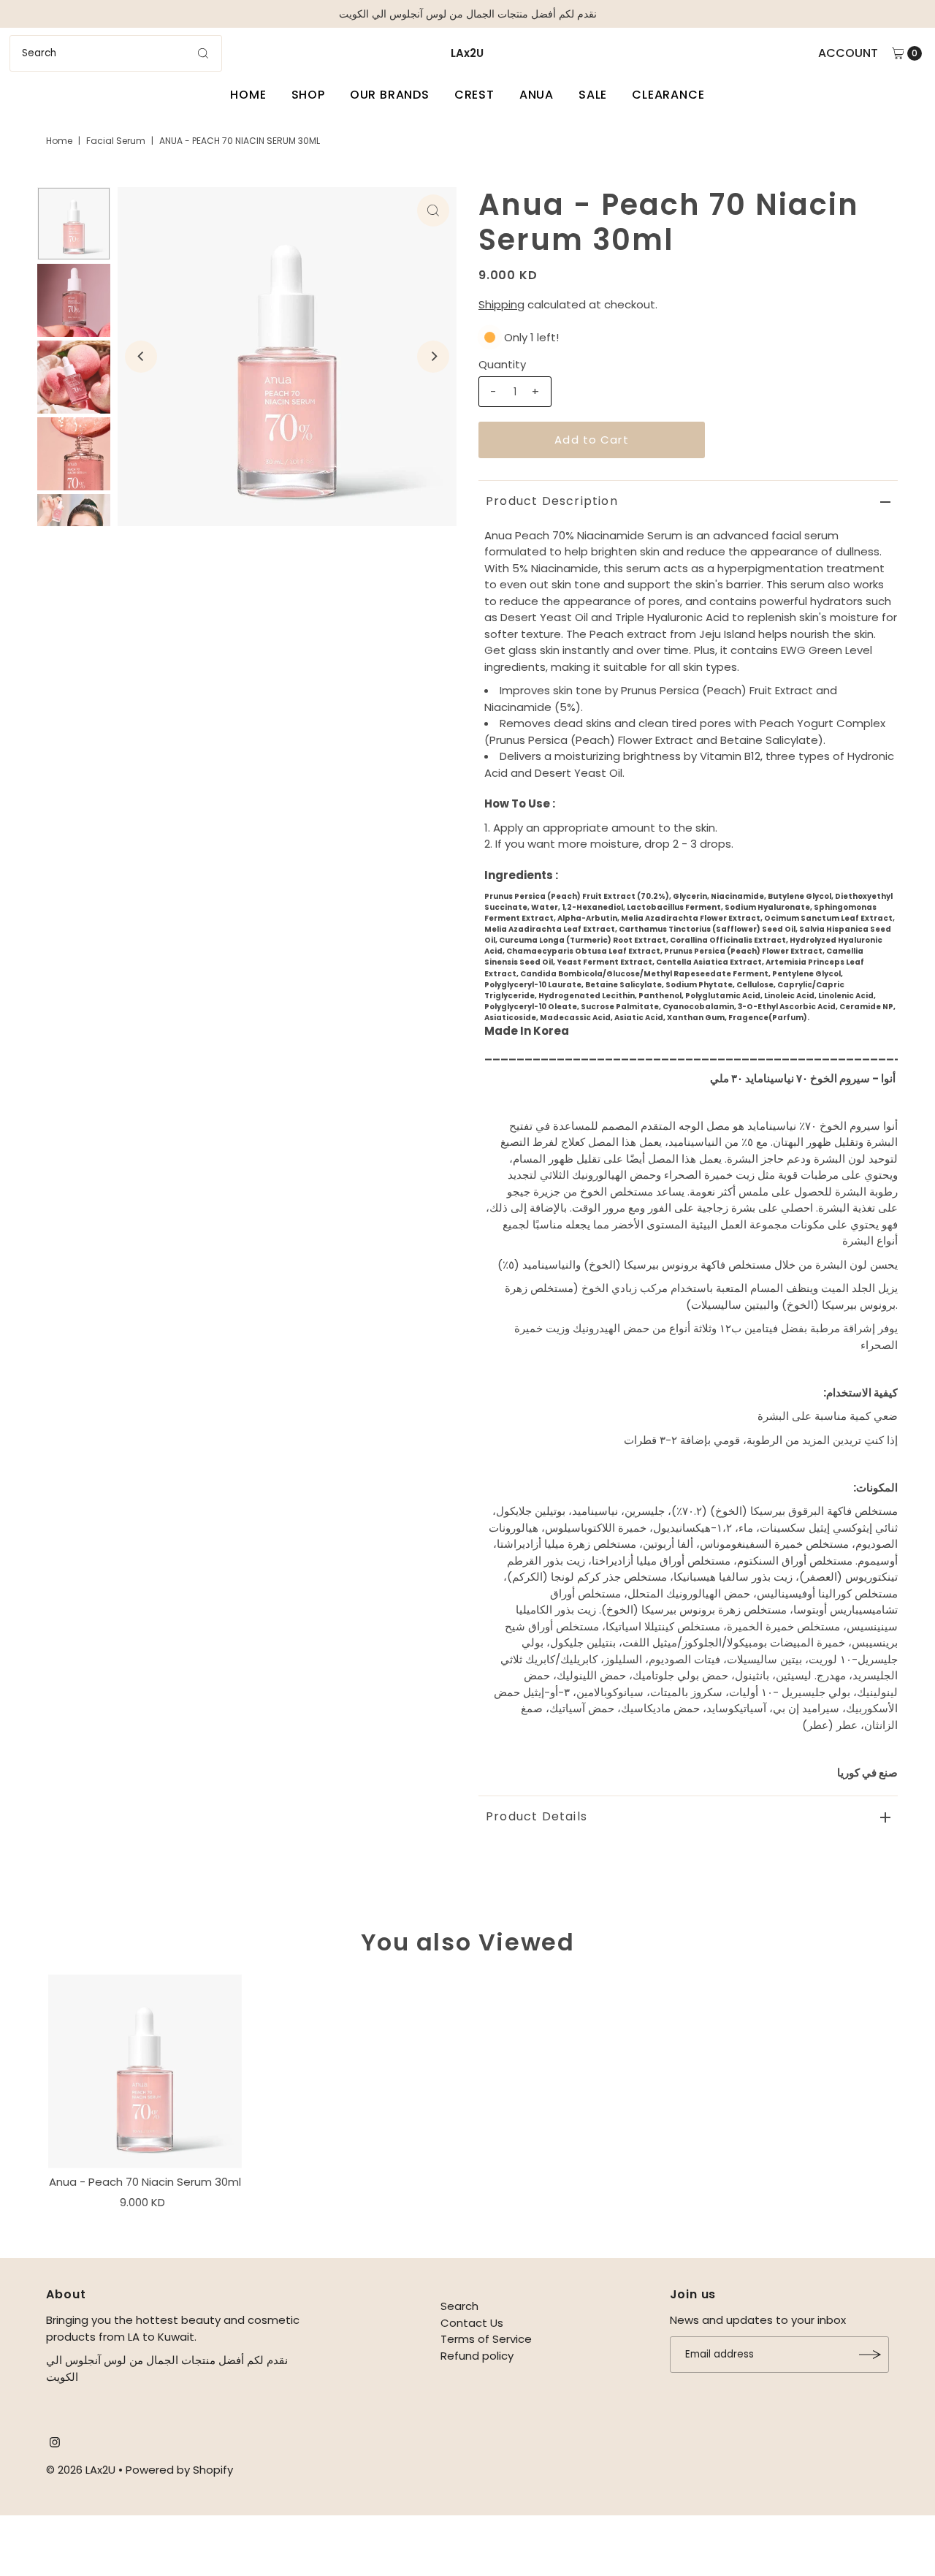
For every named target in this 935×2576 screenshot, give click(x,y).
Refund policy (477, 2356)
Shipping (501, 304)
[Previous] (141, 357)
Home (248, 95)
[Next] (433, 357)
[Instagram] (55, 2444)
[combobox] (116, 53)
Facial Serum (116, 141)
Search (459, 2306)
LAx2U (467, 53)
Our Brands (390, 95)
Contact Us (472, 2323)
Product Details (537, 1816)
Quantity (502, 364)
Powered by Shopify (179, 2470)
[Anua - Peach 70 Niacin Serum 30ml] (145, 2071)
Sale (593, 95)
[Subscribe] (871, 2355)
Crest (474, 95)
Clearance (668, 95)
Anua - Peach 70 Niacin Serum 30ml (145, 2182)
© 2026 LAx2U (81, 2470)
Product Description (552, 501)
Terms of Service (486, 2339)
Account (848, 53)
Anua (537, 95)
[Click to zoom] (433, 210)
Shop (308, 95)
